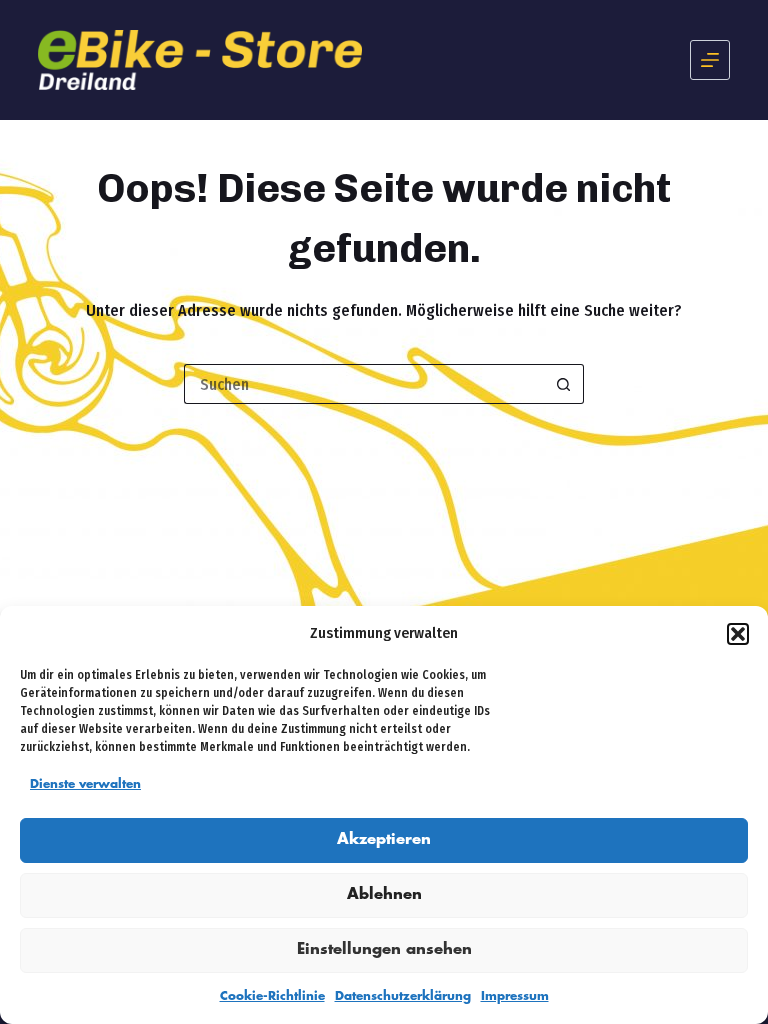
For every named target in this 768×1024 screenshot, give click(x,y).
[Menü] (710, 60)
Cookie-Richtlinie (272, 996)
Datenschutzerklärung (403, 996)
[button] (738, 634)
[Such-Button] (564, 384)
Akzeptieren (384, 840)
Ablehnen (384, 895)
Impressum (515, 996)
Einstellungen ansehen (384, 950)
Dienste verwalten (85, 784)
